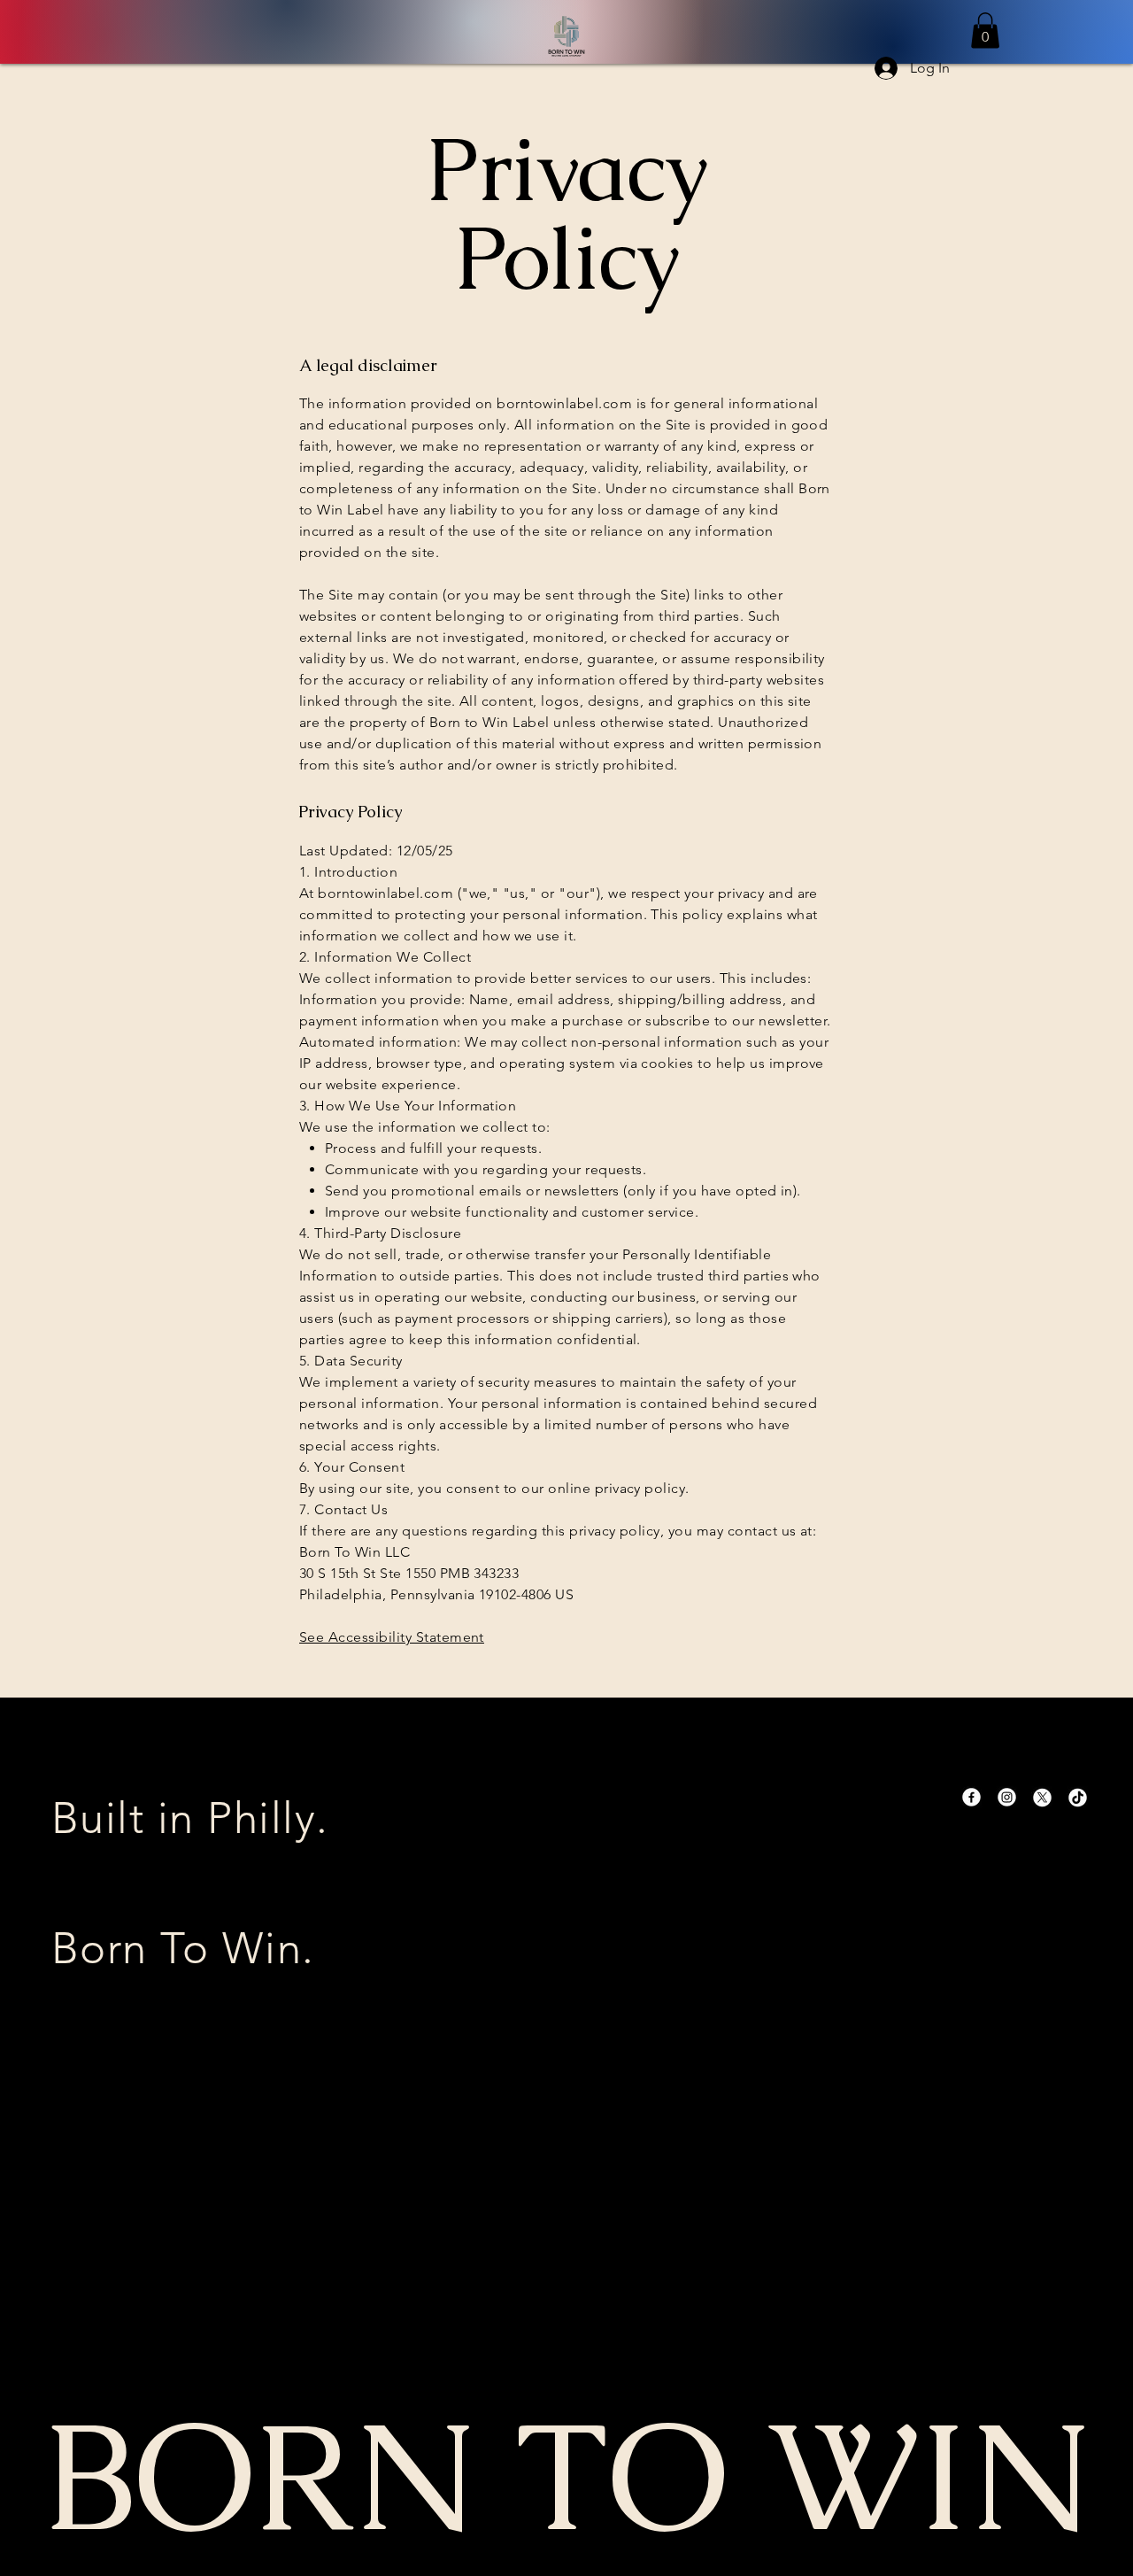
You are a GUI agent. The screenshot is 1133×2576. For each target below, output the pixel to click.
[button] (985, 31)
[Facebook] (971, 1797)
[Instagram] (1007, 1797)
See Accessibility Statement (392, 1637)
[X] (1042, 1797)
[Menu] (566, 36)
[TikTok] (1078, 1797)
